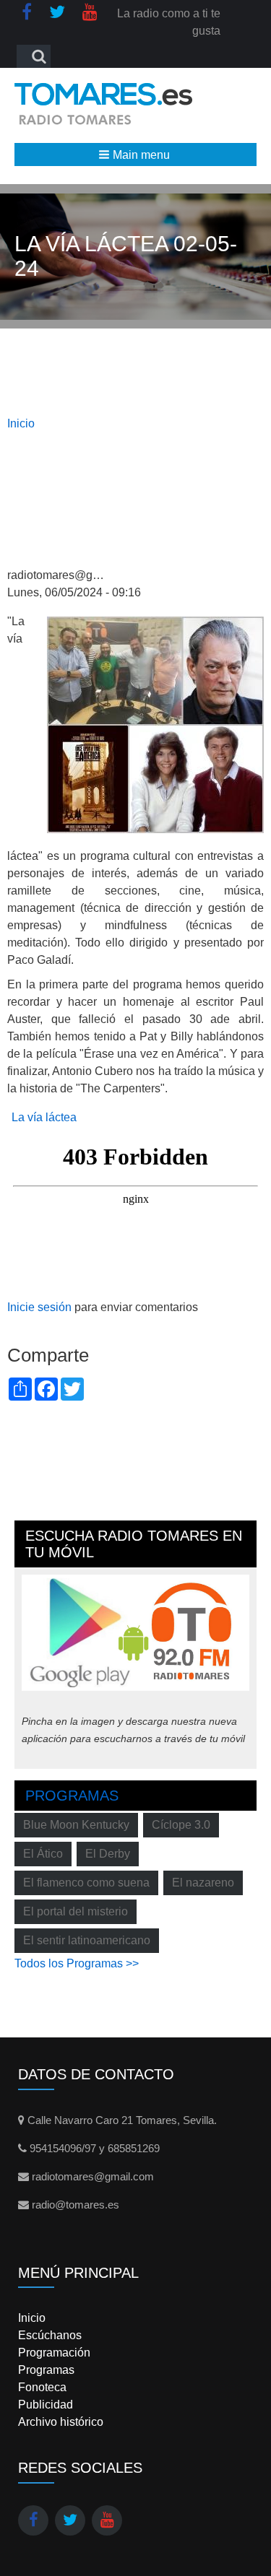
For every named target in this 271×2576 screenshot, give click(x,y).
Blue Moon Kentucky (76, 1825)
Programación (54, 2353)
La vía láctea (44, 1117)
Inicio (21, 423)
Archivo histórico (61, 2422)
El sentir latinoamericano (87, 1940)
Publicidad (46, 2405)
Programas (72, 1796)
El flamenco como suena (86, 1883)
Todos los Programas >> (77, 1963)
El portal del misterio (76, 1911)
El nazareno (203, 1883)
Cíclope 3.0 (181, 1825)
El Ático (43, 1854)
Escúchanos (50, 2335)
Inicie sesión (39, 1307)
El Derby (108, 1854)
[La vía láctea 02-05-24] (155, 724)
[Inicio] (104, 104)
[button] (135, 155)
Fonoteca (42, 2387)
